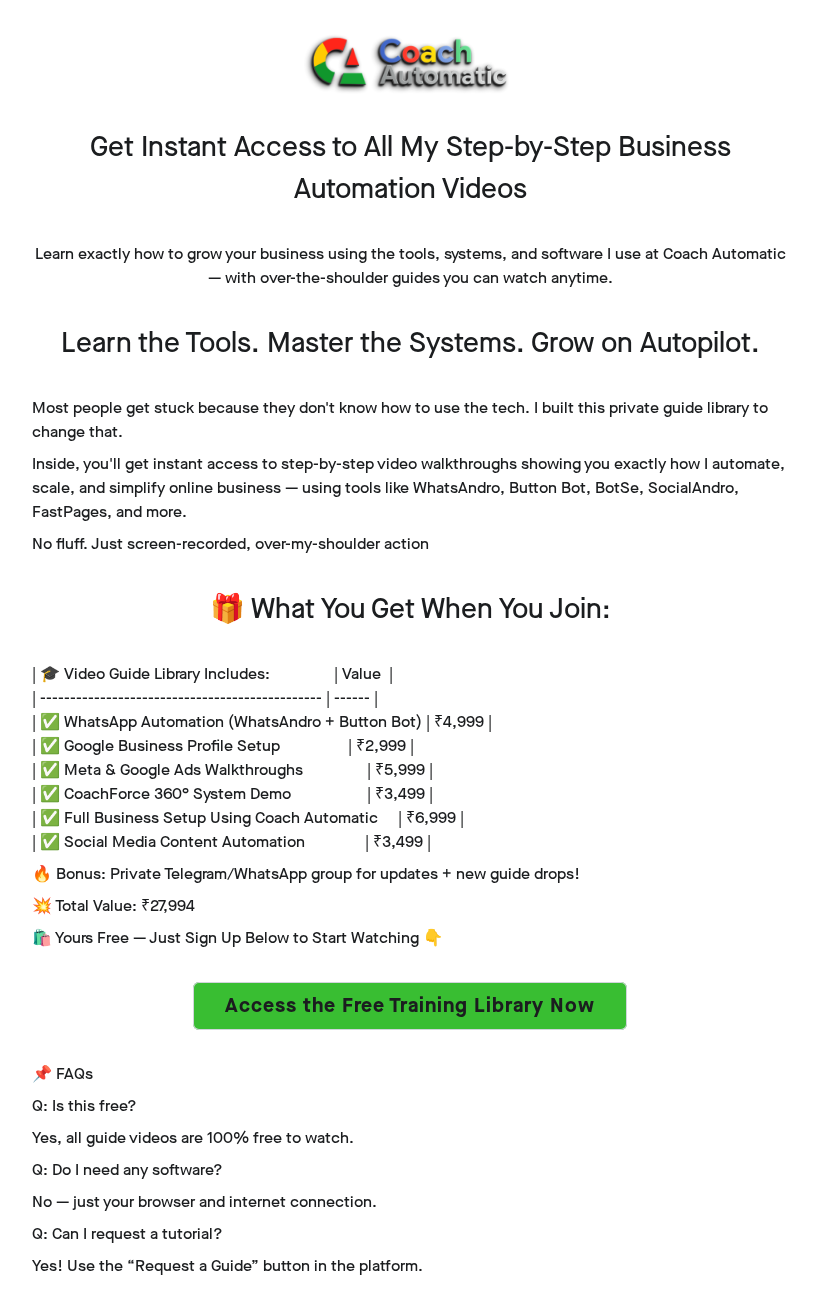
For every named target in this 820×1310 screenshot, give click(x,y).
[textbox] (410, 266)
